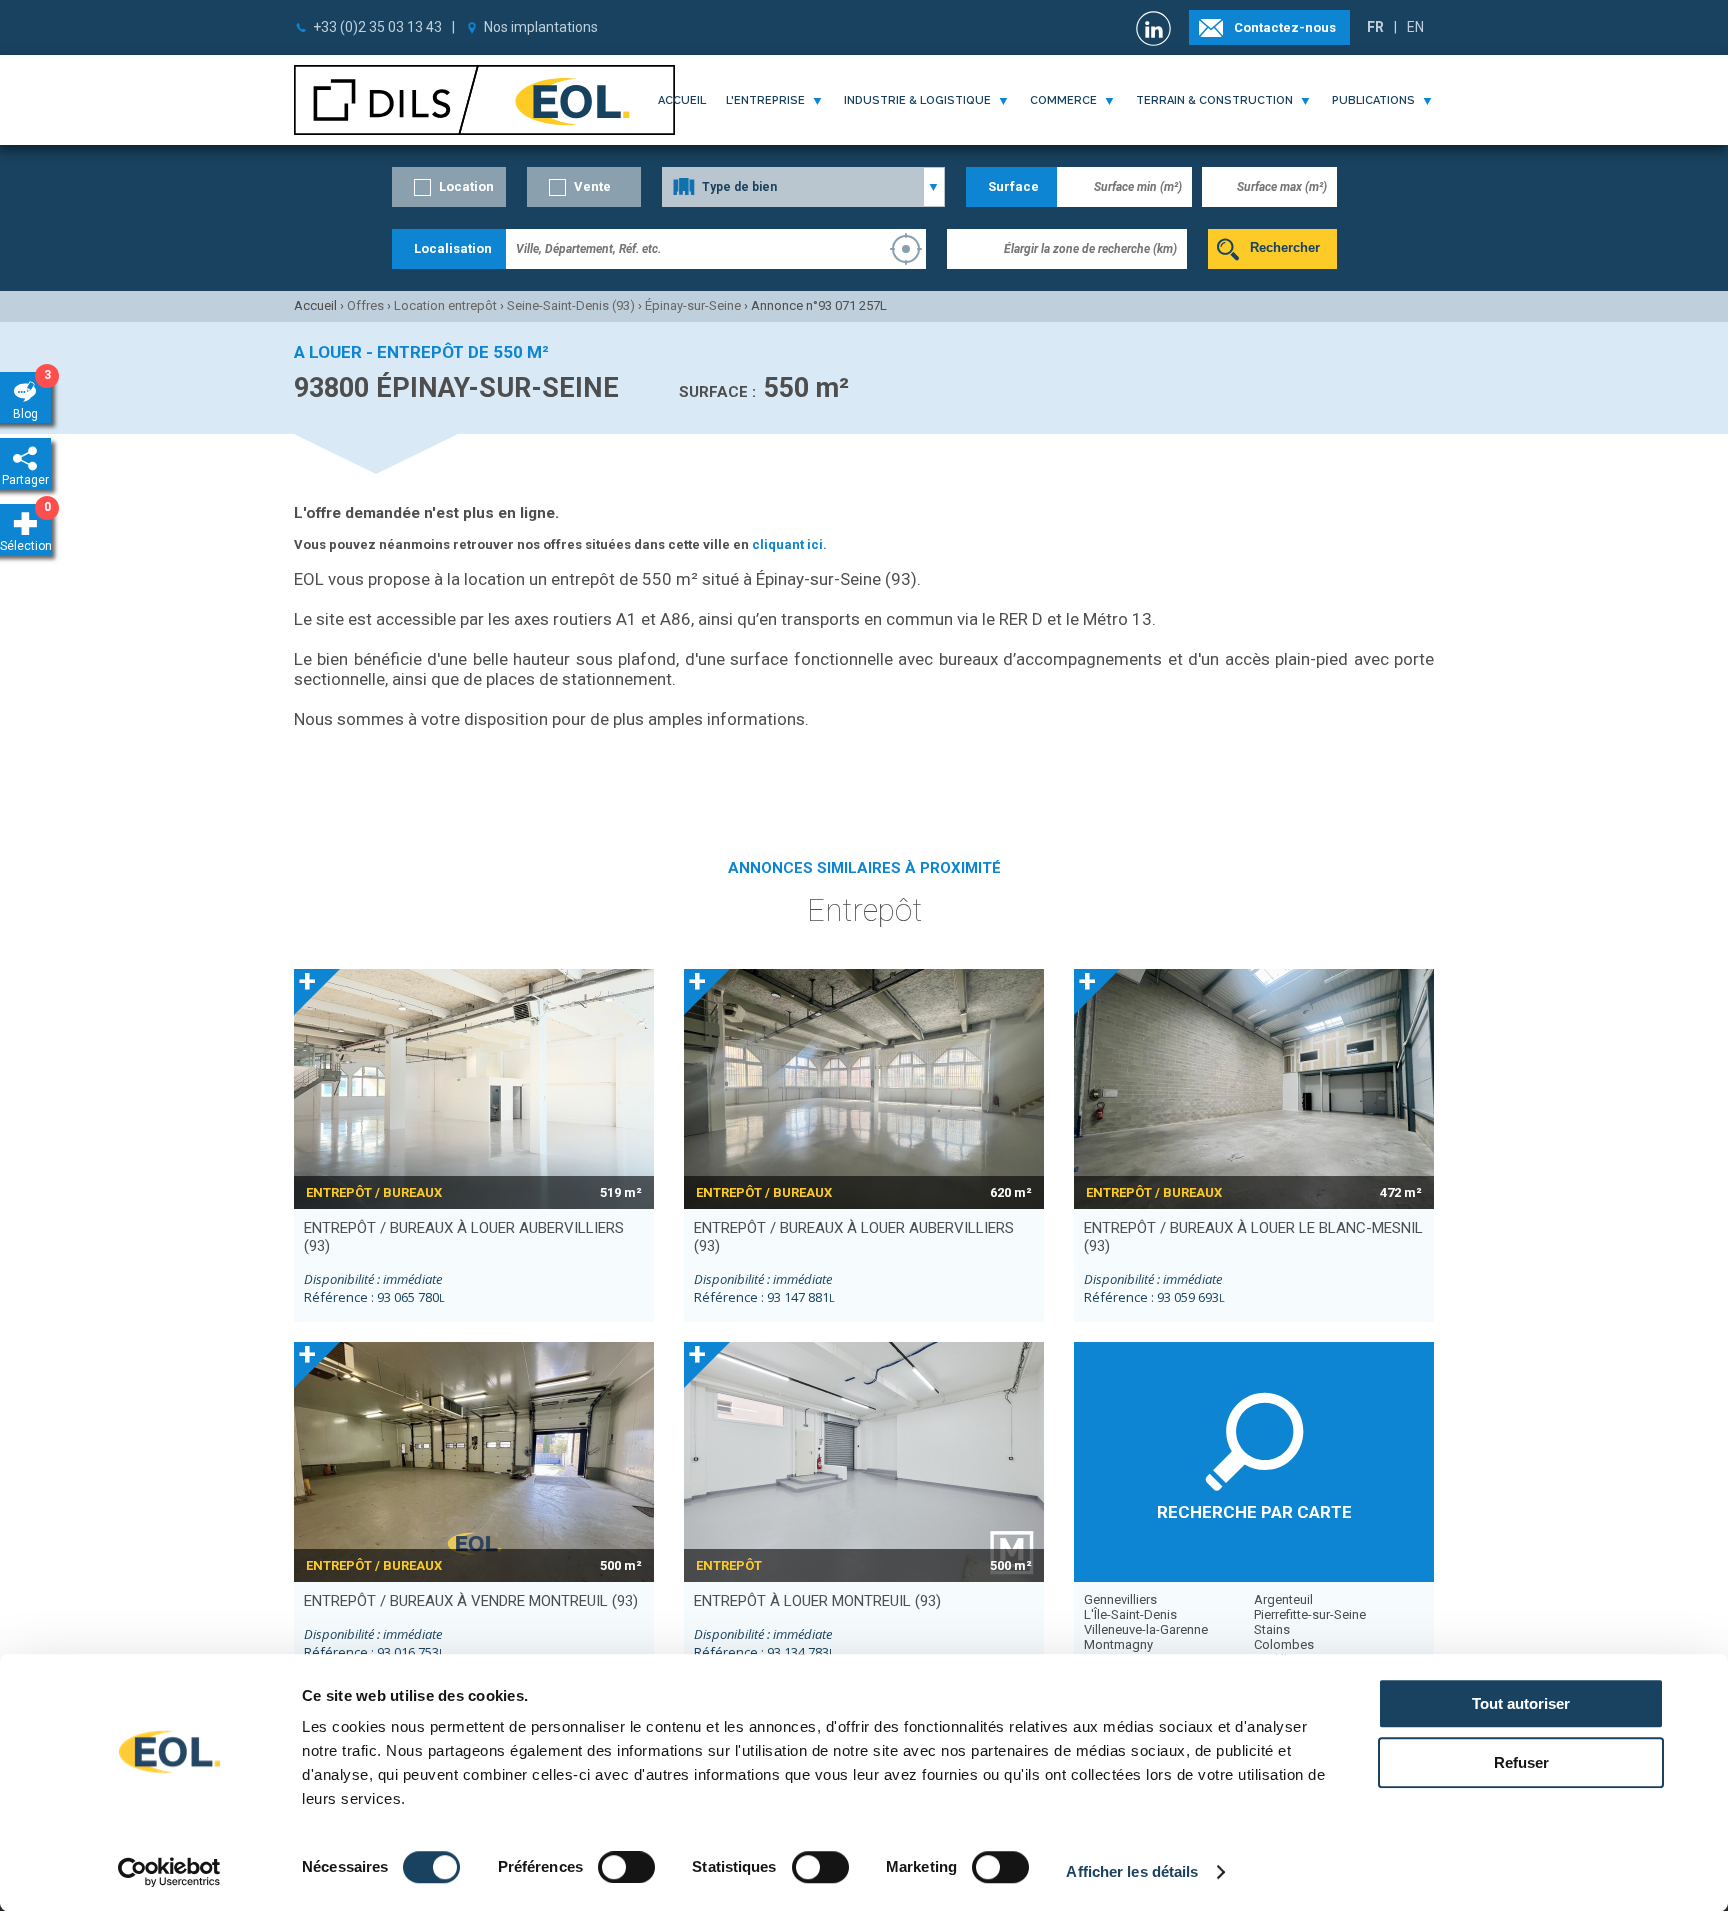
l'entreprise (765, 100)
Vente (592, 186)
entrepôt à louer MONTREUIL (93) (817, 1601)
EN (1415, 27)
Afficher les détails (1132, 1871)
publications (1373, 100)
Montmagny (1118, 1644)
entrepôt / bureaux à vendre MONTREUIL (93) (471, 1601)
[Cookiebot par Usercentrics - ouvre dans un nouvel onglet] (169, 1872)
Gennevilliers (1120, 1599)
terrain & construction (1214, 100)
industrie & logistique (917, 100)
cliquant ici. (789, 544)
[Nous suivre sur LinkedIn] (1156, 28)
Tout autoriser (1521, 1703)
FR (1375, 27)
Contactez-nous (1285, 27)
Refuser (1521, 1762)
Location (466, 186)
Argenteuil (1283, 1599)
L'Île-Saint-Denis (1130, 1614)
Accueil (682, 100)
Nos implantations (541, 27)
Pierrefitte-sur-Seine (1310, 1614)
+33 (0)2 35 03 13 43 (377, 27)
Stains (1272, 1629)
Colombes (1284, 1644)
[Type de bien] (803, 187)
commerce (1063, 100)
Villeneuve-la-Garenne (1146, 1629)
